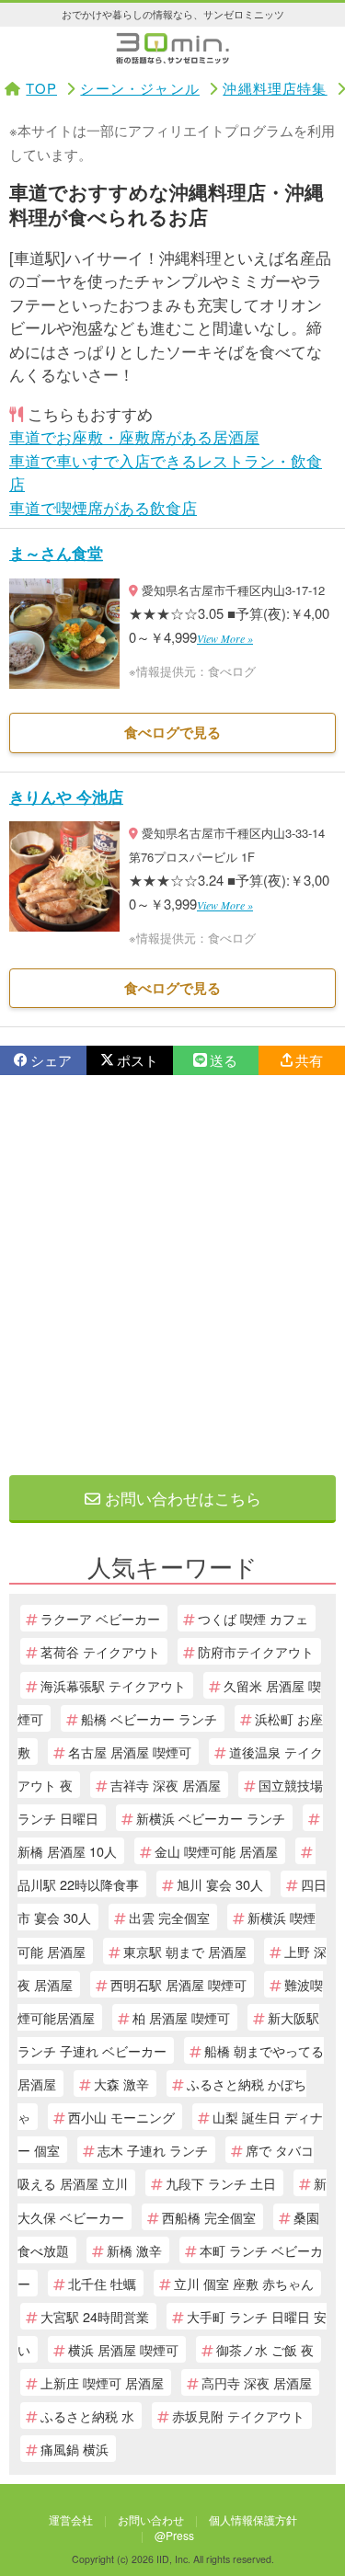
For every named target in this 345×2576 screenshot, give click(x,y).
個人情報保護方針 (253, 2519)
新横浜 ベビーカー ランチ (211, 1818)
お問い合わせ (151, 2519)
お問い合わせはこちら (181, 1498)
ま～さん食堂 (56, 553)
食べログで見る (172, 732)
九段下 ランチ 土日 (221, 2183)
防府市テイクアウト (256, 1651)
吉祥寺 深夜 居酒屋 (166, 1785)
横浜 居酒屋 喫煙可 (123, 2349)
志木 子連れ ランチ (153, 2150)
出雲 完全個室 (169, 1917)
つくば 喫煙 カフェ (253, 1618)
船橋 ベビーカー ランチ (149, 1718)
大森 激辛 (121, 2084)
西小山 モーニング (121, 2117)
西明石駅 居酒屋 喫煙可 (178, 1984)
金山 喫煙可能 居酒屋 (216, 1851)
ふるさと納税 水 (87, 2416)
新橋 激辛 (134, 2250)
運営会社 (71, 2519)
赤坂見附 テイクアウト (238, 2416)
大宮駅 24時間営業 (95, 2316)
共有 (309, 1060)
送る (224, 1060)
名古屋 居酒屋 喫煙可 (130, 1752)
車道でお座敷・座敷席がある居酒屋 (134, 436)
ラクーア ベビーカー (100, 1618)
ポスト (138, 1060)
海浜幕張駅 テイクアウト (113, 1685)
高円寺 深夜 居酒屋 (257, 2382)
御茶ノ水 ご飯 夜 (265, 2349)
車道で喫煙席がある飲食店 (103, 507)
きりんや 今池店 (66, 796)
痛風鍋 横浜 (75, 2449)
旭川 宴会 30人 (220, 1884)
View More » (225, 638)
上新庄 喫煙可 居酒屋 (102, 2382)
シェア (51, 1060)
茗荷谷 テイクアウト (100, 1651)
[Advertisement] (172, 1275)
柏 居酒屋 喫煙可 (181, 2017)
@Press (174, 2535)
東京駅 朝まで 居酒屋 (185, 1951)
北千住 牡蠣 (102, 2283)
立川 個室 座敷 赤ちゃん (244, 2283)
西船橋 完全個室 (209, 2217)
